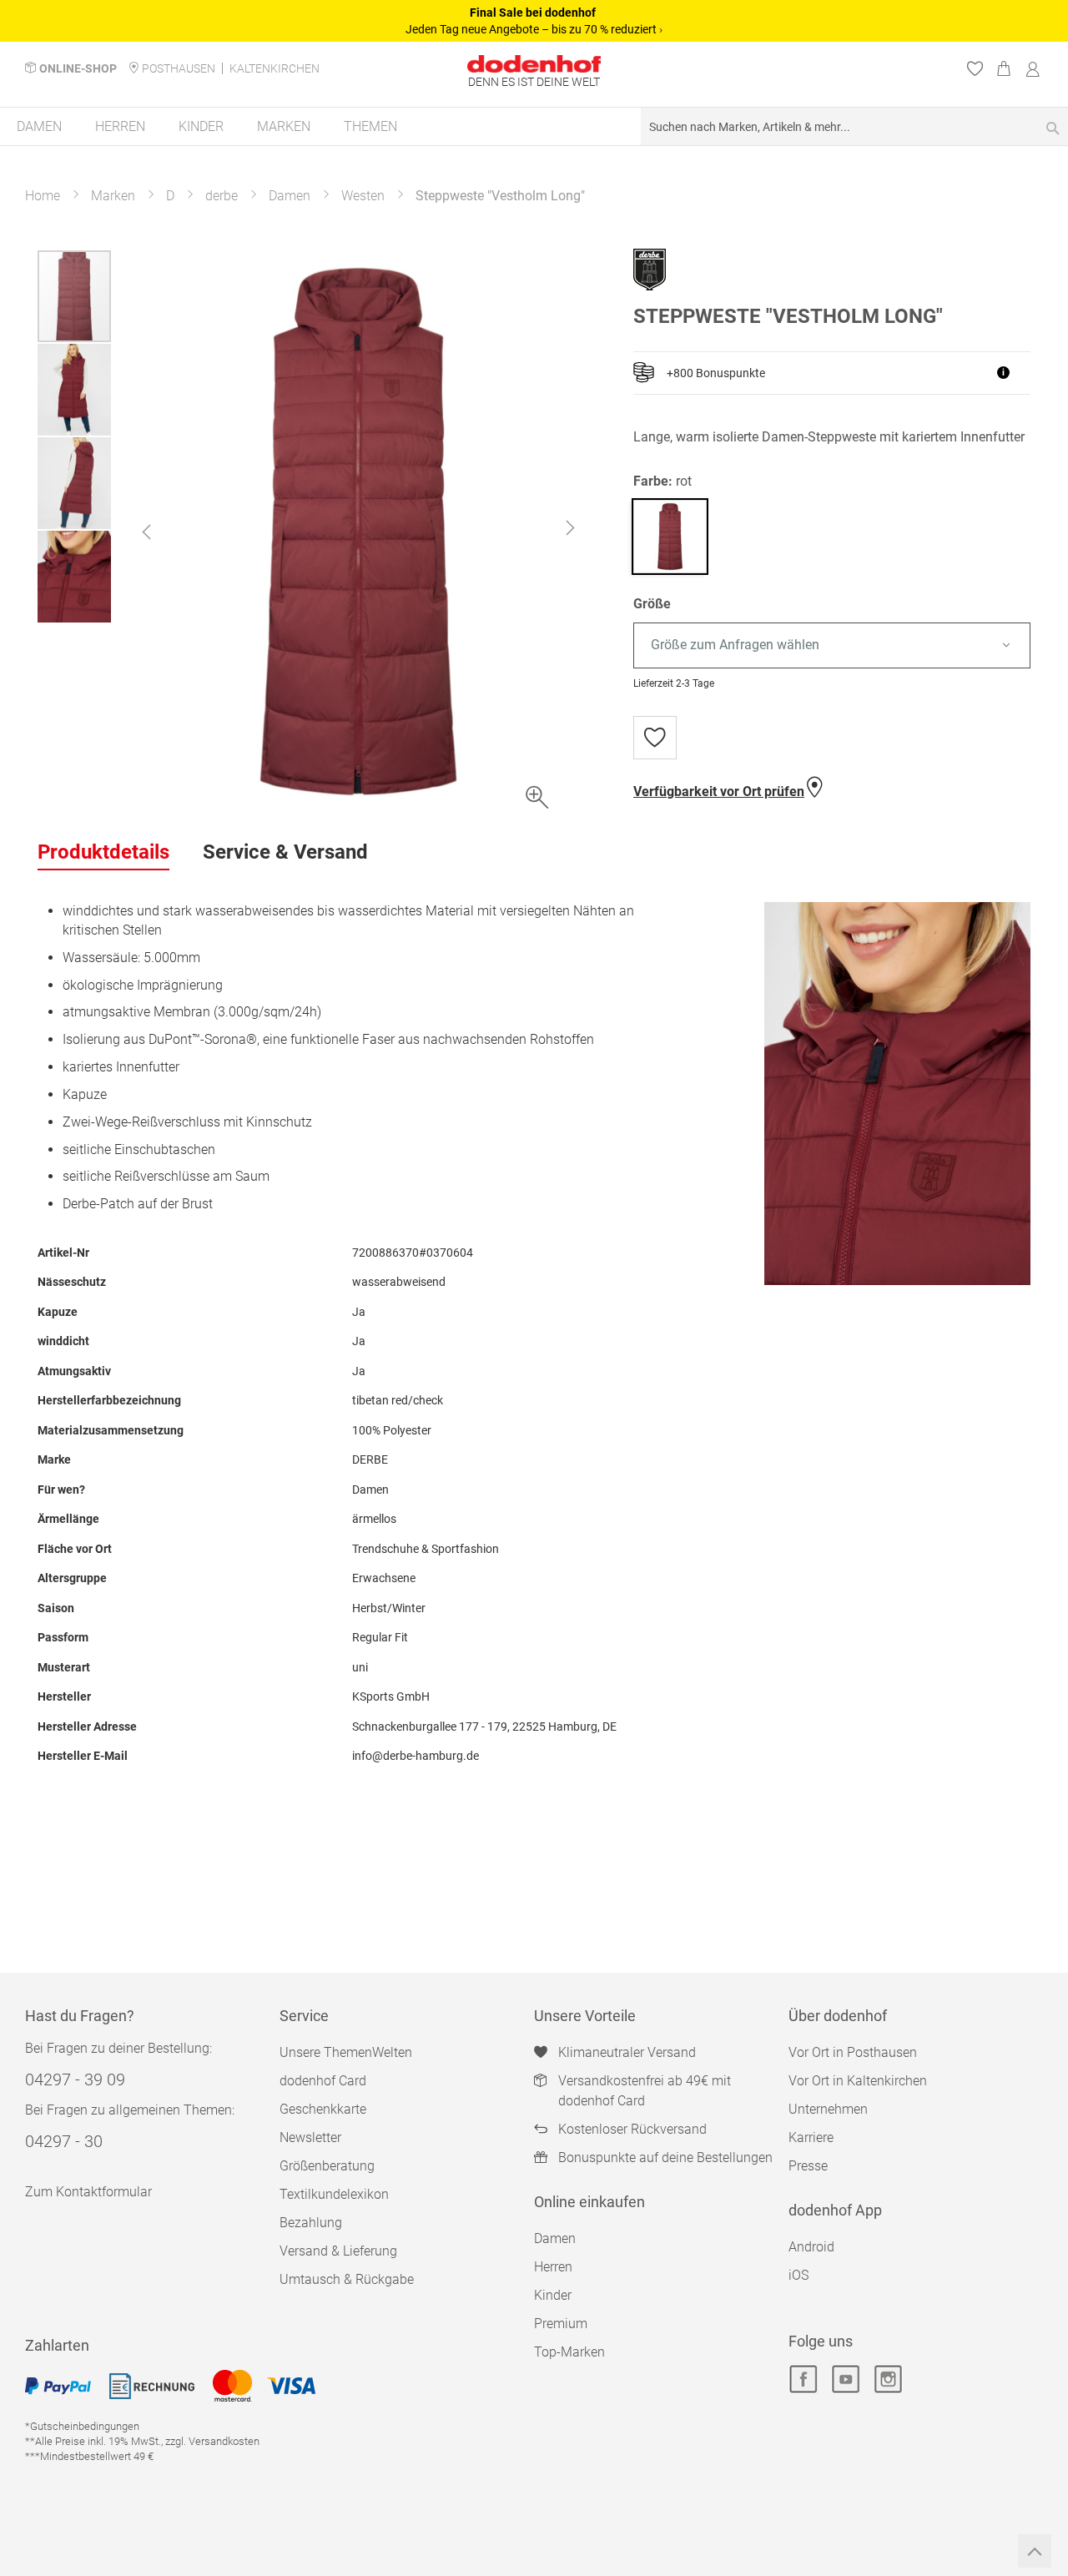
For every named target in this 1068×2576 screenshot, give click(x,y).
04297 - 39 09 (75, 2079)
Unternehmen (828, 2109)
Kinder (553, 2295)
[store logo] (534, 64)
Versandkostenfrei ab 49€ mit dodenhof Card (645, 2091)
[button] (146, 532)
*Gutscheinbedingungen (82, 2426)
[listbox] (832, 645)
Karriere (811, 2137)
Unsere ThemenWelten (346, 2052)
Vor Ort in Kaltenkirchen (858, 2081)
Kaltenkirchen (275, 68)
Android (811, 2247)
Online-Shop (78, 68)
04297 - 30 (64, 2141)
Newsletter (310, 2137)
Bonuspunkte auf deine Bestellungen (665, 2158)
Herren (553, 2267)
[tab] (103, 853)
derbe (222, 196)
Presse (808, 2166)
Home (43, 196)
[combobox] (854, 126)
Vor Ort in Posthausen (853, 2052)
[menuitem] (39, 126)
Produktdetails (103, 852)
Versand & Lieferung (338, 2251)
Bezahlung (311, 2223)
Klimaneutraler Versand (627, 2052)
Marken (113, 196)
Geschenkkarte (323, 2109)
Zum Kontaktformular (88, 2192)
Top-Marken (569, 2352)
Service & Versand (285, 852)
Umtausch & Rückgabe (347, 2279)
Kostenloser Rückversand (632, 2129)
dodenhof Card (323, 2081)
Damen (290, 196)
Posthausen (179, 68)
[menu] (534, 127)
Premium (561, 2324)
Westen (363, 196)
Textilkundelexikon (334, 2194)
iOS (798, 2275)
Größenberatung (327, 2166)
